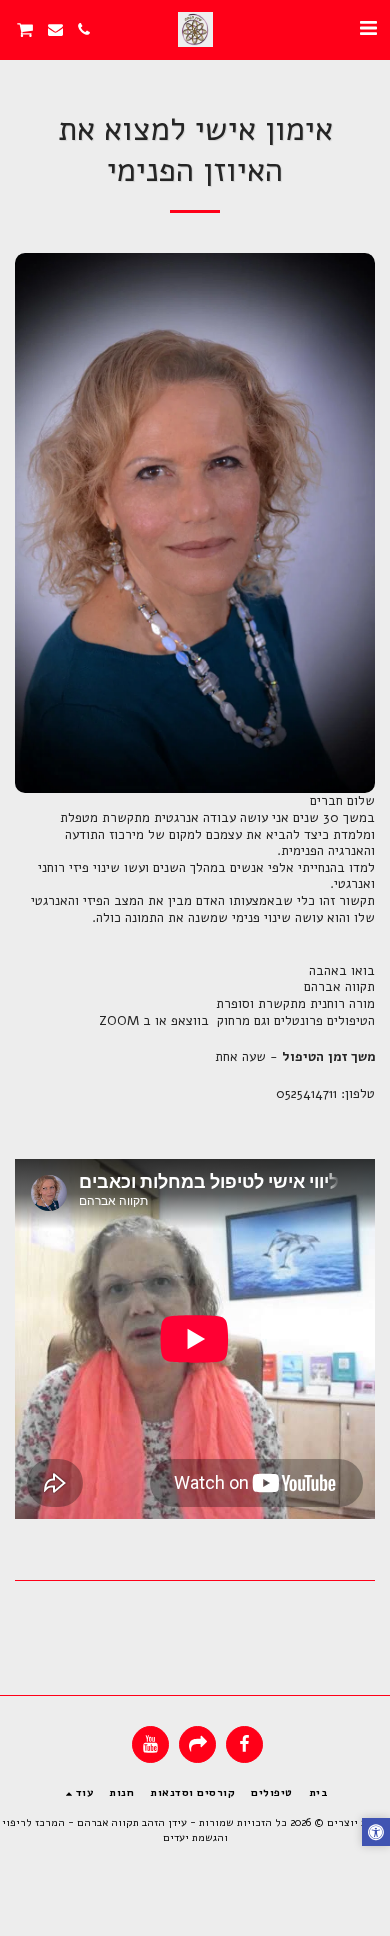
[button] (368, 28)
